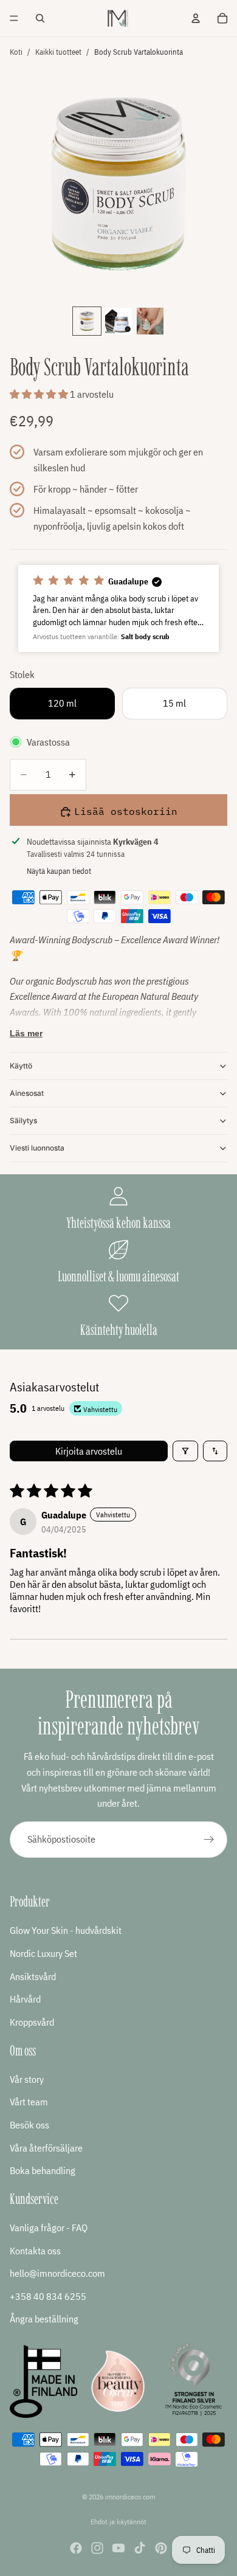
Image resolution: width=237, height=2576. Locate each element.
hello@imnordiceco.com (57, 2273)
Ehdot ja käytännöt (118, 2522)
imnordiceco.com (130, 2497)
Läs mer (26, 1033)
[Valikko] (14, 18)
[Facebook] (76, 2548)
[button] (40, 394)
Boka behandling (43, 2170)
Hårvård (25, 1999)
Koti (16, 52)
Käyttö (21, 1066)
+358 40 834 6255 (48, 2296)
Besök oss (29, 2125)
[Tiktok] (140, 2548)
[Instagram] (97, 2548)
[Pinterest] (161, 2548)
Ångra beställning (44, 2319)
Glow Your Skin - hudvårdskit (66, 1930)
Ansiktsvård (33, 1976)
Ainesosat (27, 1093)
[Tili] (196, 18)
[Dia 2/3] (118, 321)
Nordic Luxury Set (43, 1953)
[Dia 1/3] (87, 321)
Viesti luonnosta (37, 1148)
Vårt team (29, 2102)
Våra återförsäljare (46, 2147)
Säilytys (23, 1120)
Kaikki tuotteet (58, 52)
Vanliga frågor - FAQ (49, 2228)
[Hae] (40, 18)
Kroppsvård (32, 2022)
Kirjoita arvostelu (89, 1451)
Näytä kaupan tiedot (59, 871)
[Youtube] (118, 2548)
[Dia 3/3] (150, 321)
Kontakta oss (35, 2250)
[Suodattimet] (185, 1451)
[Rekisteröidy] (209, 1840)
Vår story (27, 2079)
